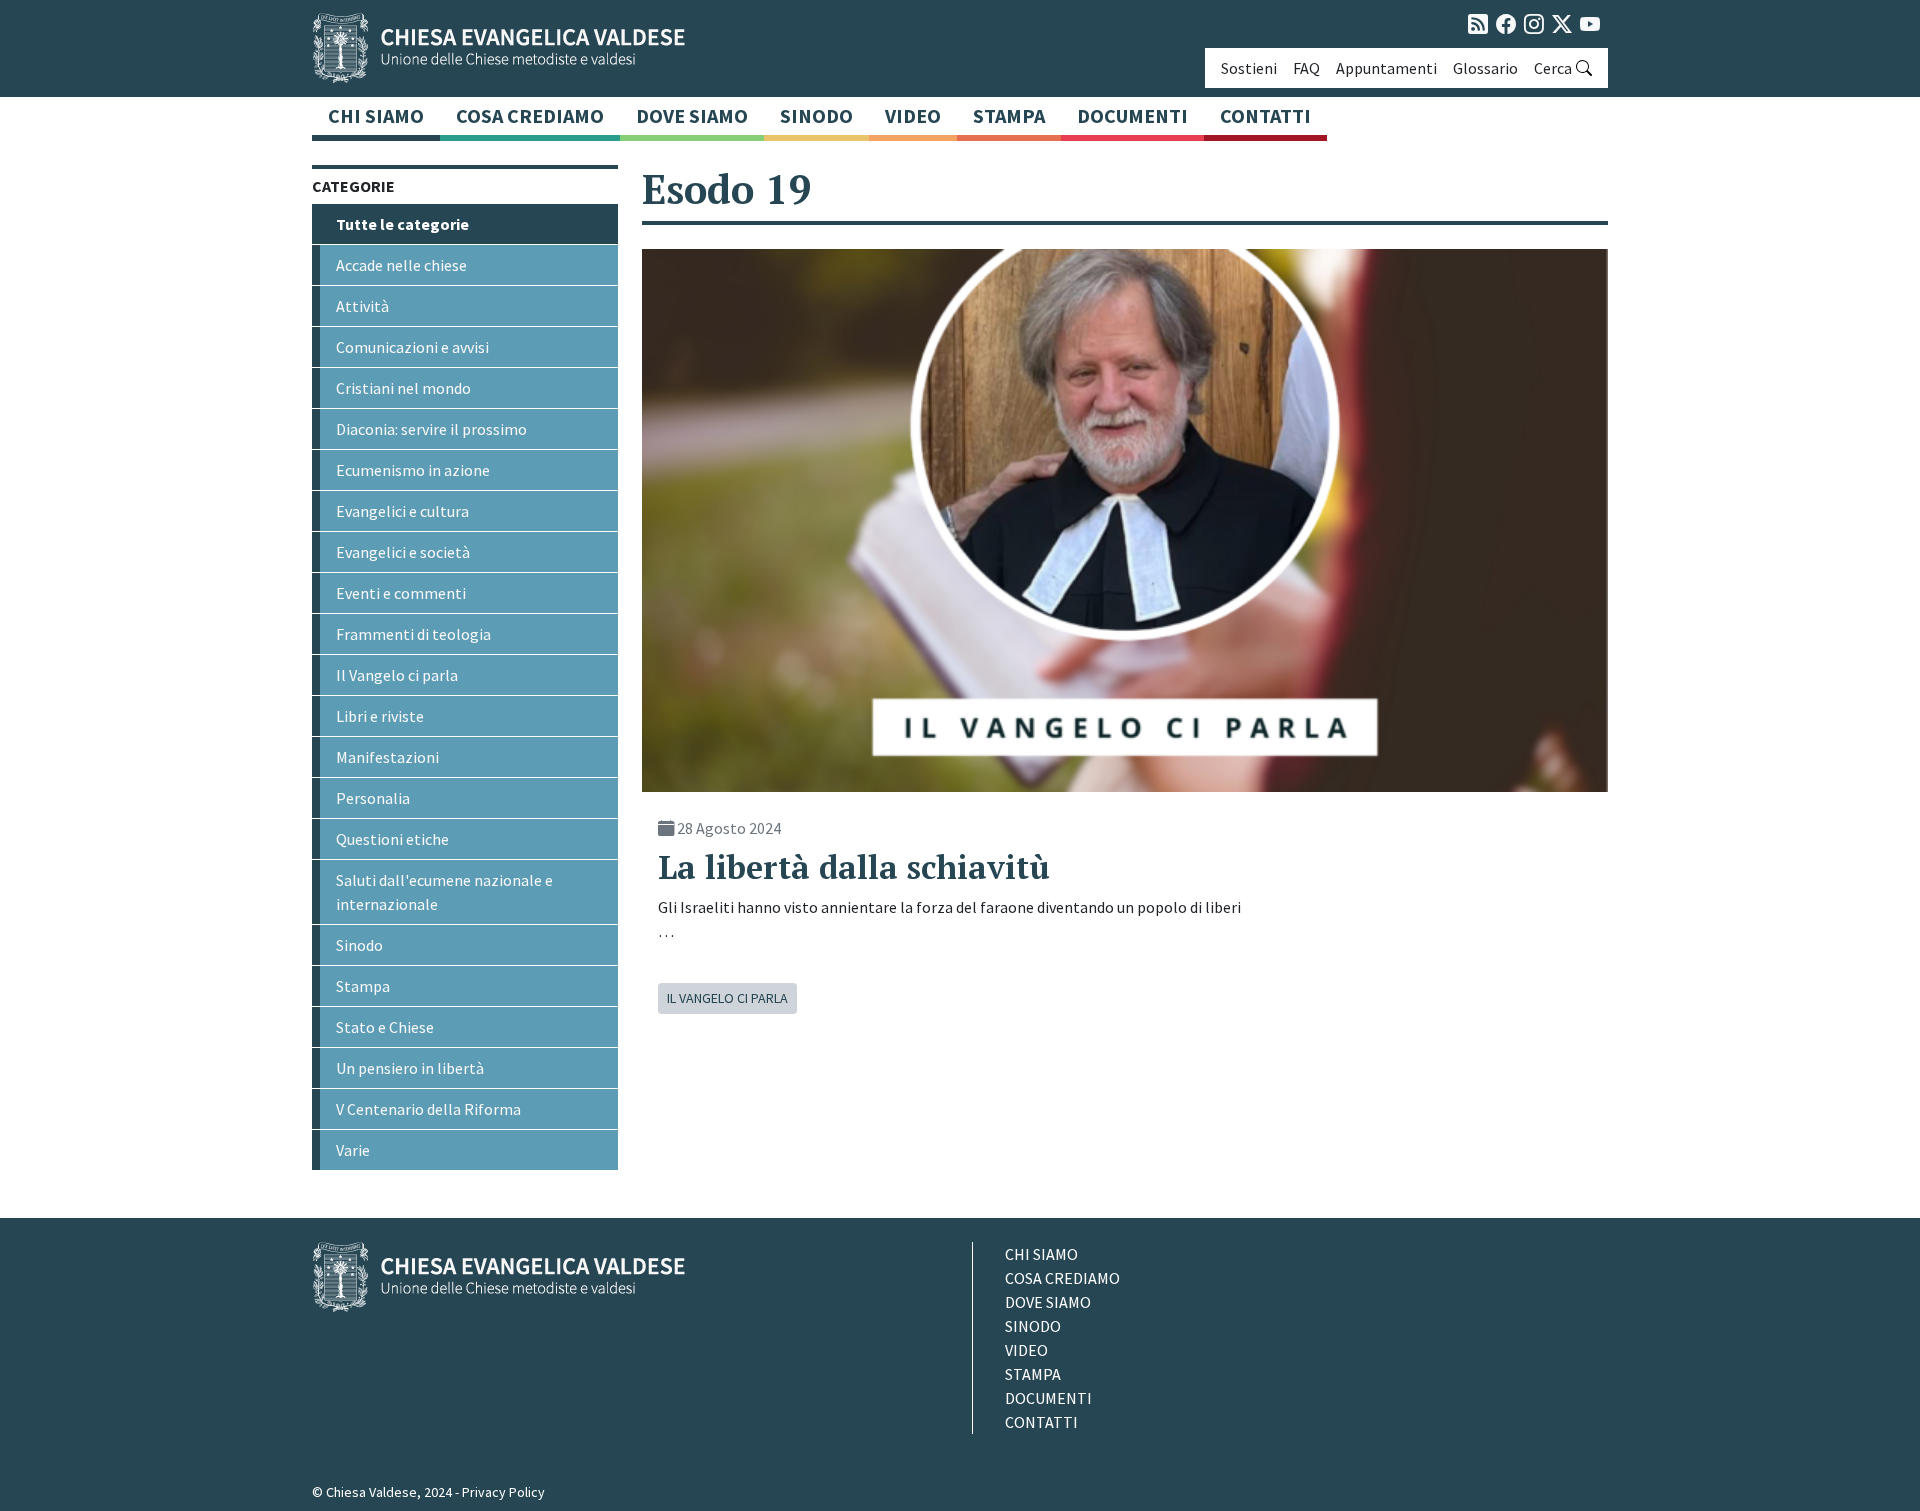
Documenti (1132, 115)
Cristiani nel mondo (403, 388)
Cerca (1553, 68)
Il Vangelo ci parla (397, 675)
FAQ (1306, 68)
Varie (353, 1150)
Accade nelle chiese (401, 265)
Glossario (1485, 68)
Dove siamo (692, 115)
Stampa (1009, 115)
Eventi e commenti (401, 593)
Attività (362, 306)
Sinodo (816, 115)
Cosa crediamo (530, 115)
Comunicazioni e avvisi (412, 347)
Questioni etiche (392, 839)
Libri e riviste (380, 716)
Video (913, 115)
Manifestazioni (387, 757)
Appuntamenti (1386, 68)
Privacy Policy (503, 1492)
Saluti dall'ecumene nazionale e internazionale (444, 892)
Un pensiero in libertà (410, 1068)
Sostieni (1249, 68)
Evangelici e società (403, 552)
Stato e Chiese (385, 1027)
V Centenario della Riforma (428, 1109)
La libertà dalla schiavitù (854, 867)
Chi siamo (376, 115)
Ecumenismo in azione (413, 470)
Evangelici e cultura (402, 511)
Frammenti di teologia (413, 634)
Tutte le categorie (402, 224)
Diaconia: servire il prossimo (431, 429)
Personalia (373, 798)
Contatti (1265, 115)
